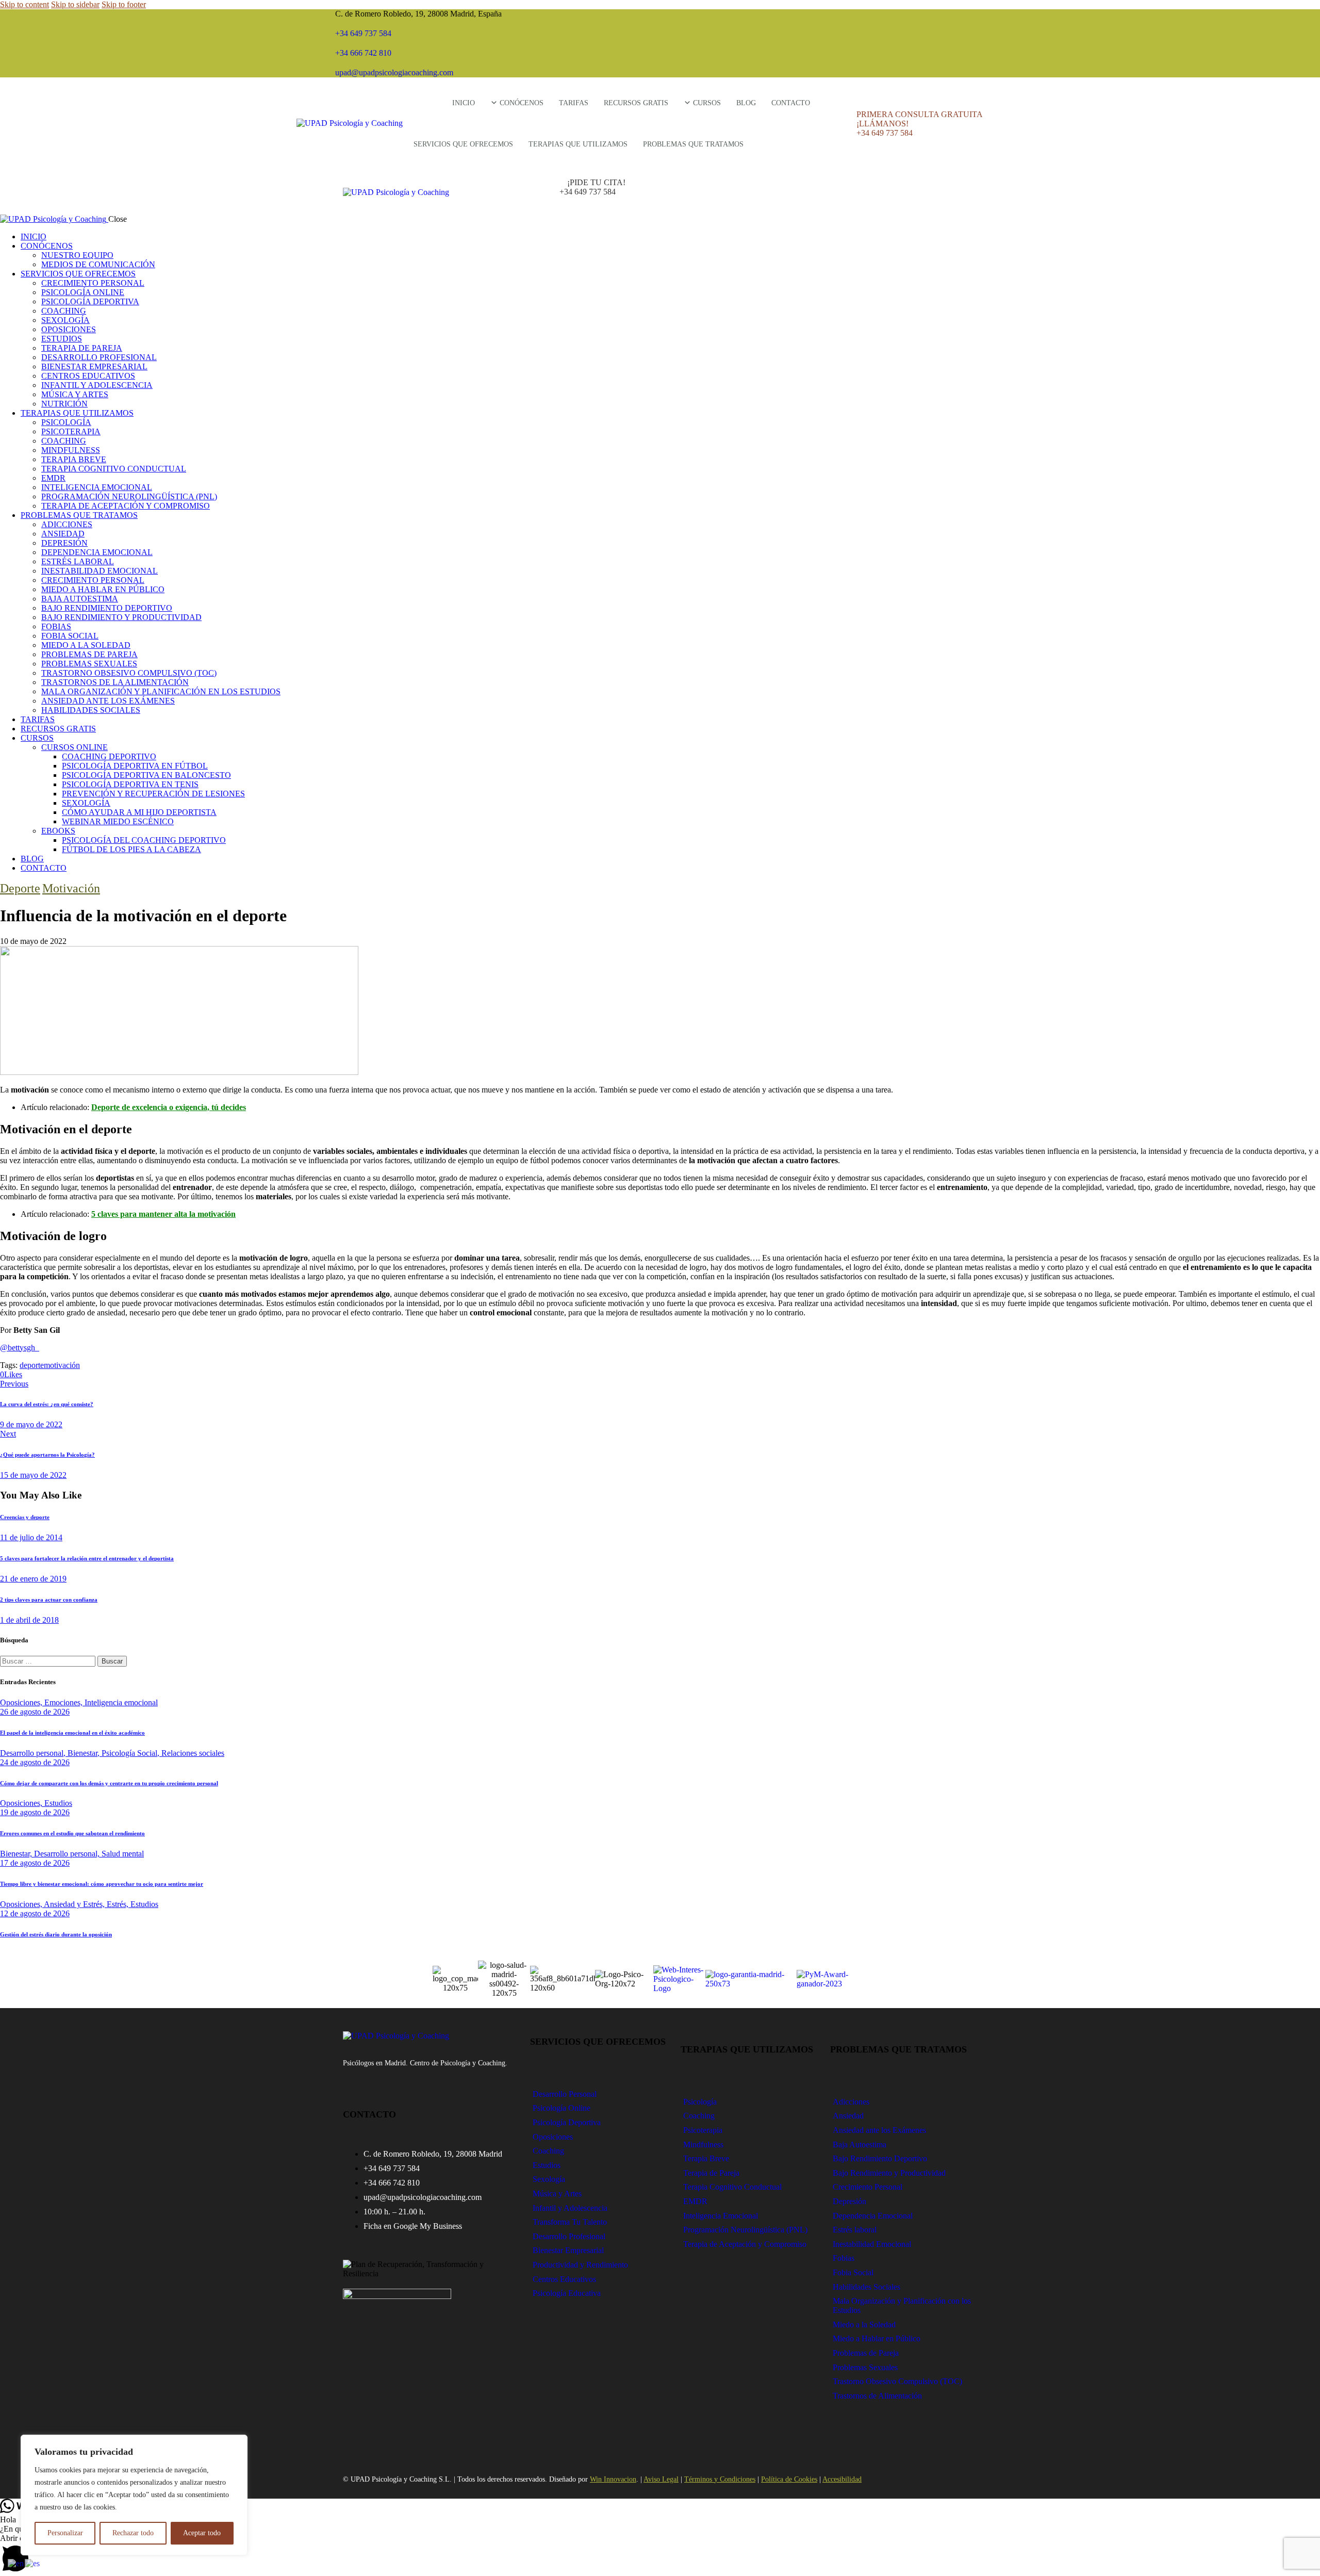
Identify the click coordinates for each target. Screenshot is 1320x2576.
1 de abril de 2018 (29, 1620)
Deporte (20, 888)
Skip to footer (124, 4)
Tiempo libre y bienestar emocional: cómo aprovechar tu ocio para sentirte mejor (102, 1884)
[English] (16, 2563)
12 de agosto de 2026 (35, 1913)
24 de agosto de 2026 (35, 1762)
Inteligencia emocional (121, 1702)
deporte (32, 1365)
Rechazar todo (133, 2533)
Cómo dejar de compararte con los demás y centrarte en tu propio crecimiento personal (109, 1783)
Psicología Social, (131, 1753)
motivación (62, 1365)
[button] (660, 2555)
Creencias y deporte (25, 1517)
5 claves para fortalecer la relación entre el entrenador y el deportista (87, 1558)
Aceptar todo (202, 2533)
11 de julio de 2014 (31, 1537)
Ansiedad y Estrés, (75, 1904)
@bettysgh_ (20, 1348)
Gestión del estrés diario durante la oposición (56, 1934)
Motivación (71, 888)
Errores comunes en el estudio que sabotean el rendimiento (72, 1833)
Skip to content (24, 4)
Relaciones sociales (193, 1753)
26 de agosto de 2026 (35, 1712)
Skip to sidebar (75, 4)
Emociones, (64, 1702)
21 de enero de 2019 (33, 1579)
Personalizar (65, 2533)
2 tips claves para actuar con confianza (49, 1600)
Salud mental (123, 1854)
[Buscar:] (49, 1661)
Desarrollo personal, (34, 1753)
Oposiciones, (22, 1702)
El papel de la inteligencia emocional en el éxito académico (72, 1733)
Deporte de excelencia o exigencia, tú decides (169, 1107)
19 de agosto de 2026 (35, 1812)
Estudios (58, 1803)
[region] (134, 2495)
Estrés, (119, 1904)
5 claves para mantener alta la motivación (163, 1214)
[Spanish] (33, 2563)
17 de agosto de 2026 (35, 1863)
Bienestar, (85, 1753)
